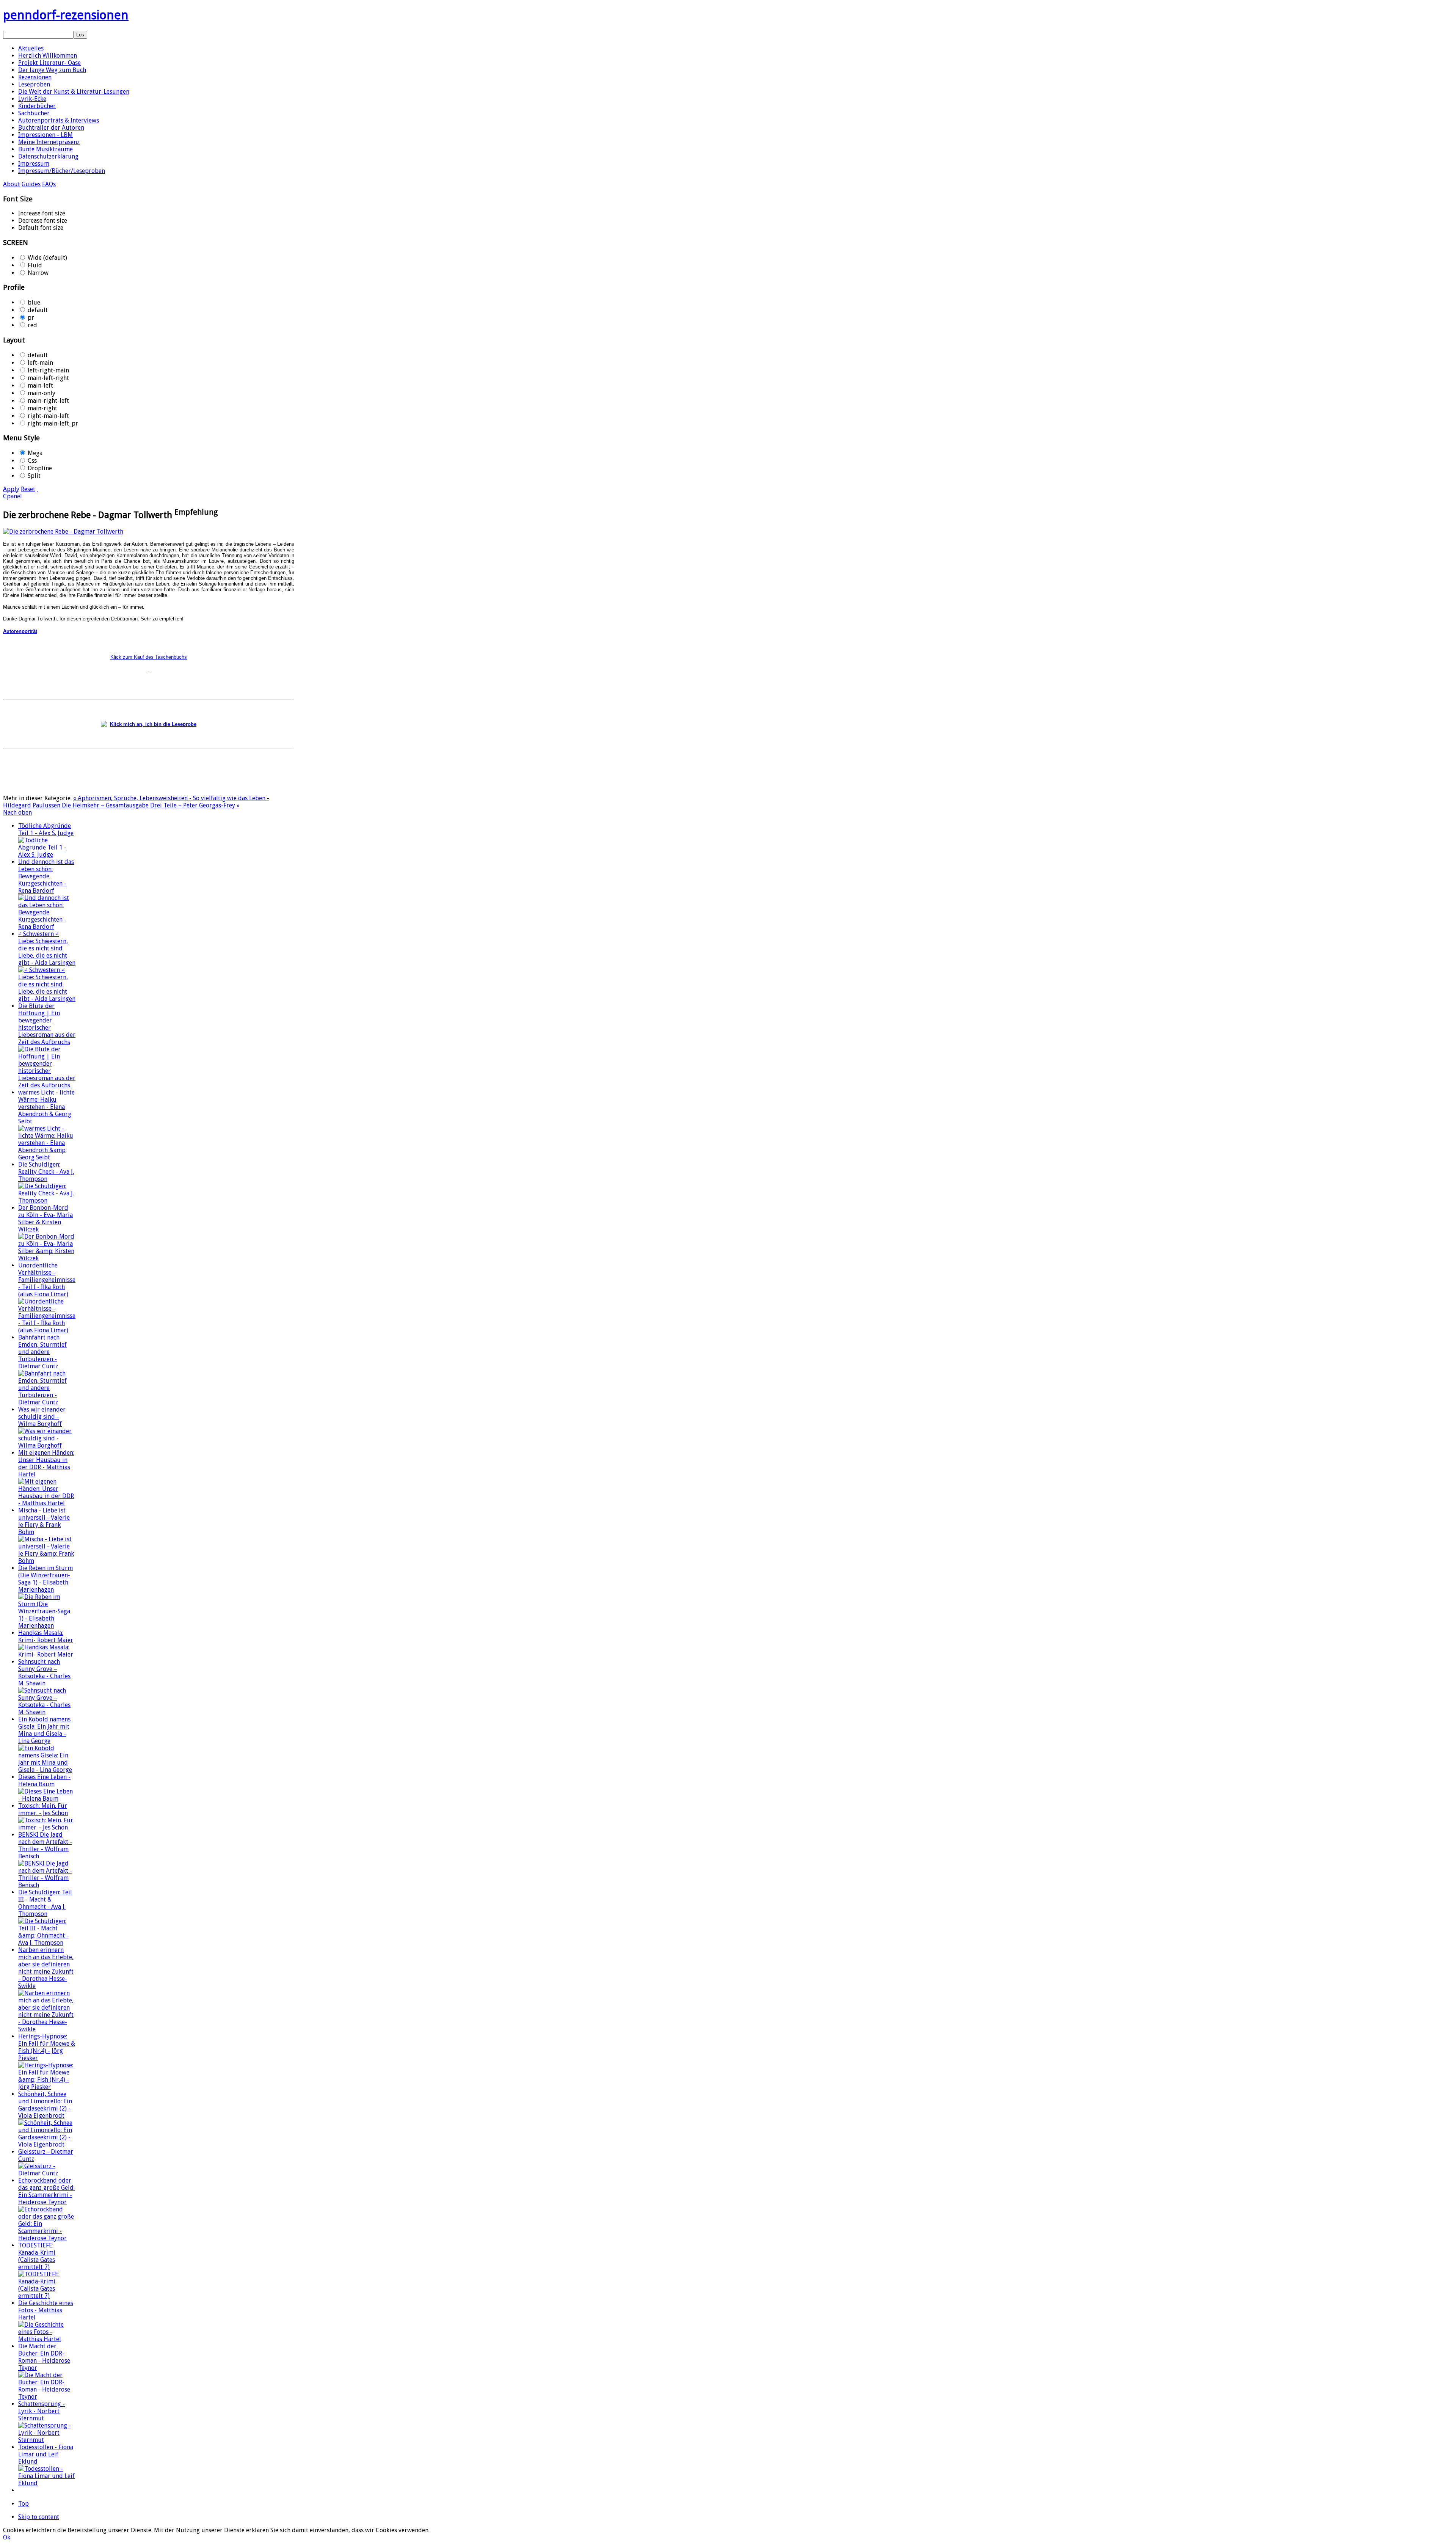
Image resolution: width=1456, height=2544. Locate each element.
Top (24, 2504)
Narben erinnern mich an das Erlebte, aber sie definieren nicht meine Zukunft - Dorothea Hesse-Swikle (46, 1968)
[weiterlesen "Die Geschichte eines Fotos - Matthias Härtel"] (47, 2339)
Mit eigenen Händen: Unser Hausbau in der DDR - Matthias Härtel (46, 1464)
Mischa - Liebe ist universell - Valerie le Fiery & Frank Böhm (44, 1521)
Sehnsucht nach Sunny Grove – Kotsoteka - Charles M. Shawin (44, 1672)
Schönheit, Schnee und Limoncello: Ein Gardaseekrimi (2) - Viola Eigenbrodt (45, 2105)
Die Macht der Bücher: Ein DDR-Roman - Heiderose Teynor (44, 2357)
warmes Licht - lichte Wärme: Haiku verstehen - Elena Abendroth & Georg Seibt (46, 1107)
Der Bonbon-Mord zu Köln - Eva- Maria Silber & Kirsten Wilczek (45, 1219)
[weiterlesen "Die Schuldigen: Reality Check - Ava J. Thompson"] (47, 1201)
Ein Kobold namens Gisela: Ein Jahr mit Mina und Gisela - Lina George (44, 1730)
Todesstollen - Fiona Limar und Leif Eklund (46, 2454)
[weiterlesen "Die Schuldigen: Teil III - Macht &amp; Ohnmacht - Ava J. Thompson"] (47, 1943)
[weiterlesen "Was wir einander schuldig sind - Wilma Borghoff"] (47, 1446)
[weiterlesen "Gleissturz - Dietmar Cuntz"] (47, 2173)
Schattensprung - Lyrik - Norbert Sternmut (42, 2411)
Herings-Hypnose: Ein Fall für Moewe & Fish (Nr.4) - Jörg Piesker (47, 2047)
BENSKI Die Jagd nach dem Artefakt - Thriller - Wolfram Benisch (45, 1845)
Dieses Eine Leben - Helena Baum (44, 1781)
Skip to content (39, 2517)
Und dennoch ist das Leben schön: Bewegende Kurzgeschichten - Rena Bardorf (46, 876)
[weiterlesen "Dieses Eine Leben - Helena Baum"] (47, 1799)
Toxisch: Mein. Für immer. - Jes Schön (43, 1809)
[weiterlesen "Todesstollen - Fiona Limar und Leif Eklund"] (47, 2483)
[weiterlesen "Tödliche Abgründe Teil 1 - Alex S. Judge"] (47, 855)
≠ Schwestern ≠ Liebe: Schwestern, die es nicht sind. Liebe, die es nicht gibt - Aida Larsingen (47, 948)
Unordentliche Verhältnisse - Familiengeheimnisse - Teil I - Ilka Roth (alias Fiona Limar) (47, 1280)
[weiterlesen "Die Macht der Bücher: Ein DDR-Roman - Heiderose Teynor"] (47, 2397)
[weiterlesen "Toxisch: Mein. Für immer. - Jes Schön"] (47, 1827)
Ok (7, 2537)
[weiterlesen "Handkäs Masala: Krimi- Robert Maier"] (47, 1654)
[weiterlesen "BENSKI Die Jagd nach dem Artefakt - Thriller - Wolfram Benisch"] (47, 1885)
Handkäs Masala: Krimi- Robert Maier (46, 1636)
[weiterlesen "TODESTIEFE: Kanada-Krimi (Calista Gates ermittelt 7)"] (47, 2296)
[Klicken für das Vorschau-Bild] (63, 532)
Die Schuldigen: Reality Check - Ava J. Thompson (46, 1172)
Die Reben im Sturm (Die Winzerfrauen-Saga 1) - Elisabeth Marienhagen (45, 1579)
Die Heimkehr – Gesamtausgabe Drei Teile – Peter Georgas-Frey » (151, 805)
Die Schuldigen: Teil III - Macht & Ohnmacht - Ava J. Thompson (45, 1903)
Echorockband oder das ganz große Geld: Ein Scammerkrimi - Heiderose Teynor (46, 2191)
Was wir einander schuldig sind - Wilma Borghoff (42, 1417)
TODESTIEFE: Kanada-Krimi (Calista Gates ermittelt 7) (37, 2256)
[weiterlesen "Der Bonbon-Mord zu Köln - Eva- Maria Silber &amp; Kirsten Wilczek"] (47, 1258)
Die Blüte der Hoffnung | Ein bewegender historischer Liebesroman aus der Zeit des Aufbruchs (47, 1024)
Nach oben (17, 813)
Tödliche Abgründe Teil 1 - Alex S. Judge (46, 829)
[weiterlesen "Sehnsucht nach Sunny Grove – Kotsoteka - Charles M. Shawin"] (47, 1712)
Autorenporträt (20, 631)
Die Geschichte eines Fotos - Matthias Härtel (46, 2310)
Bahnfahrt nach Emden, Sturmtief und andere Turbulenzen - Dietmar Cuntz (42, 1352)
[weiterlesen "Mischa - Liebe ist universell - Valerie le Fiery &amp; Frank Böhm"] (47, 1561)
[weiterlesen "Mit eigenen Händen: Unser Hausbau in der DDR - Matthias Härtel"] (47, 1503)
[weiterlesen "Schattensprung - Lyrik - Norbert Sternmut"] (47, 2440)
